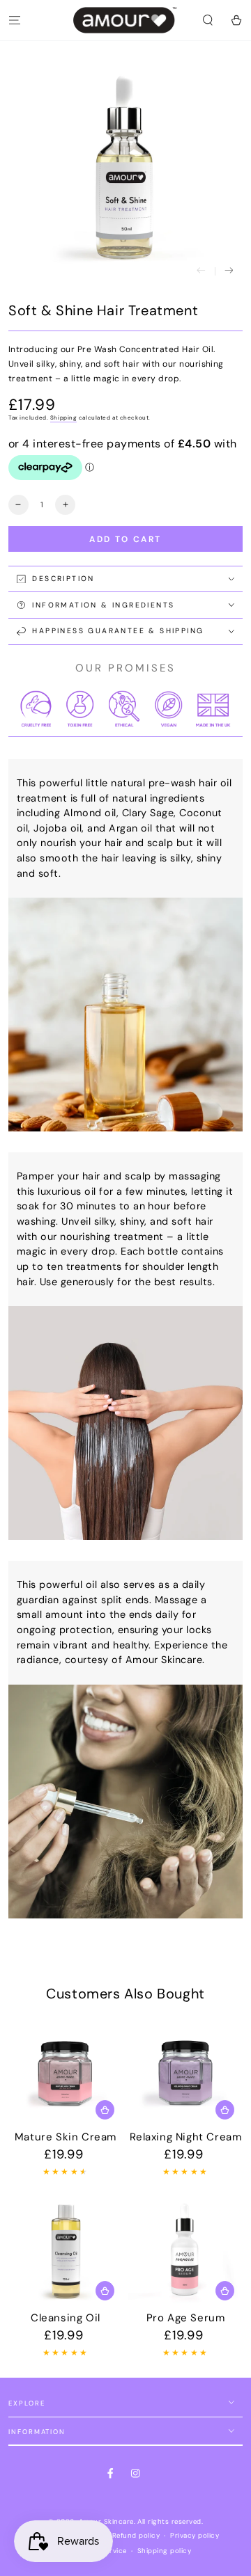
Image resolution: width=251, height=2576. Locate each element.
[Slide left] (201, 271)
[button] (208, 20)
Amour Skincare (106, 2521)
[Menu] (15, 20)
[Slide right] (229, 271)
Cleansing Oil (66, 2318)
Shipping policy (164, 2551)
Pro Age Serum (186, 2318)
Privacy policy (195, 2535)
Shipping (63, 418)
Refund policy (136, 2535)
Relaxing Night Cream (186, 2137)
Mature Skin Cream (66, 2137)
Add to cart (125, 539)
